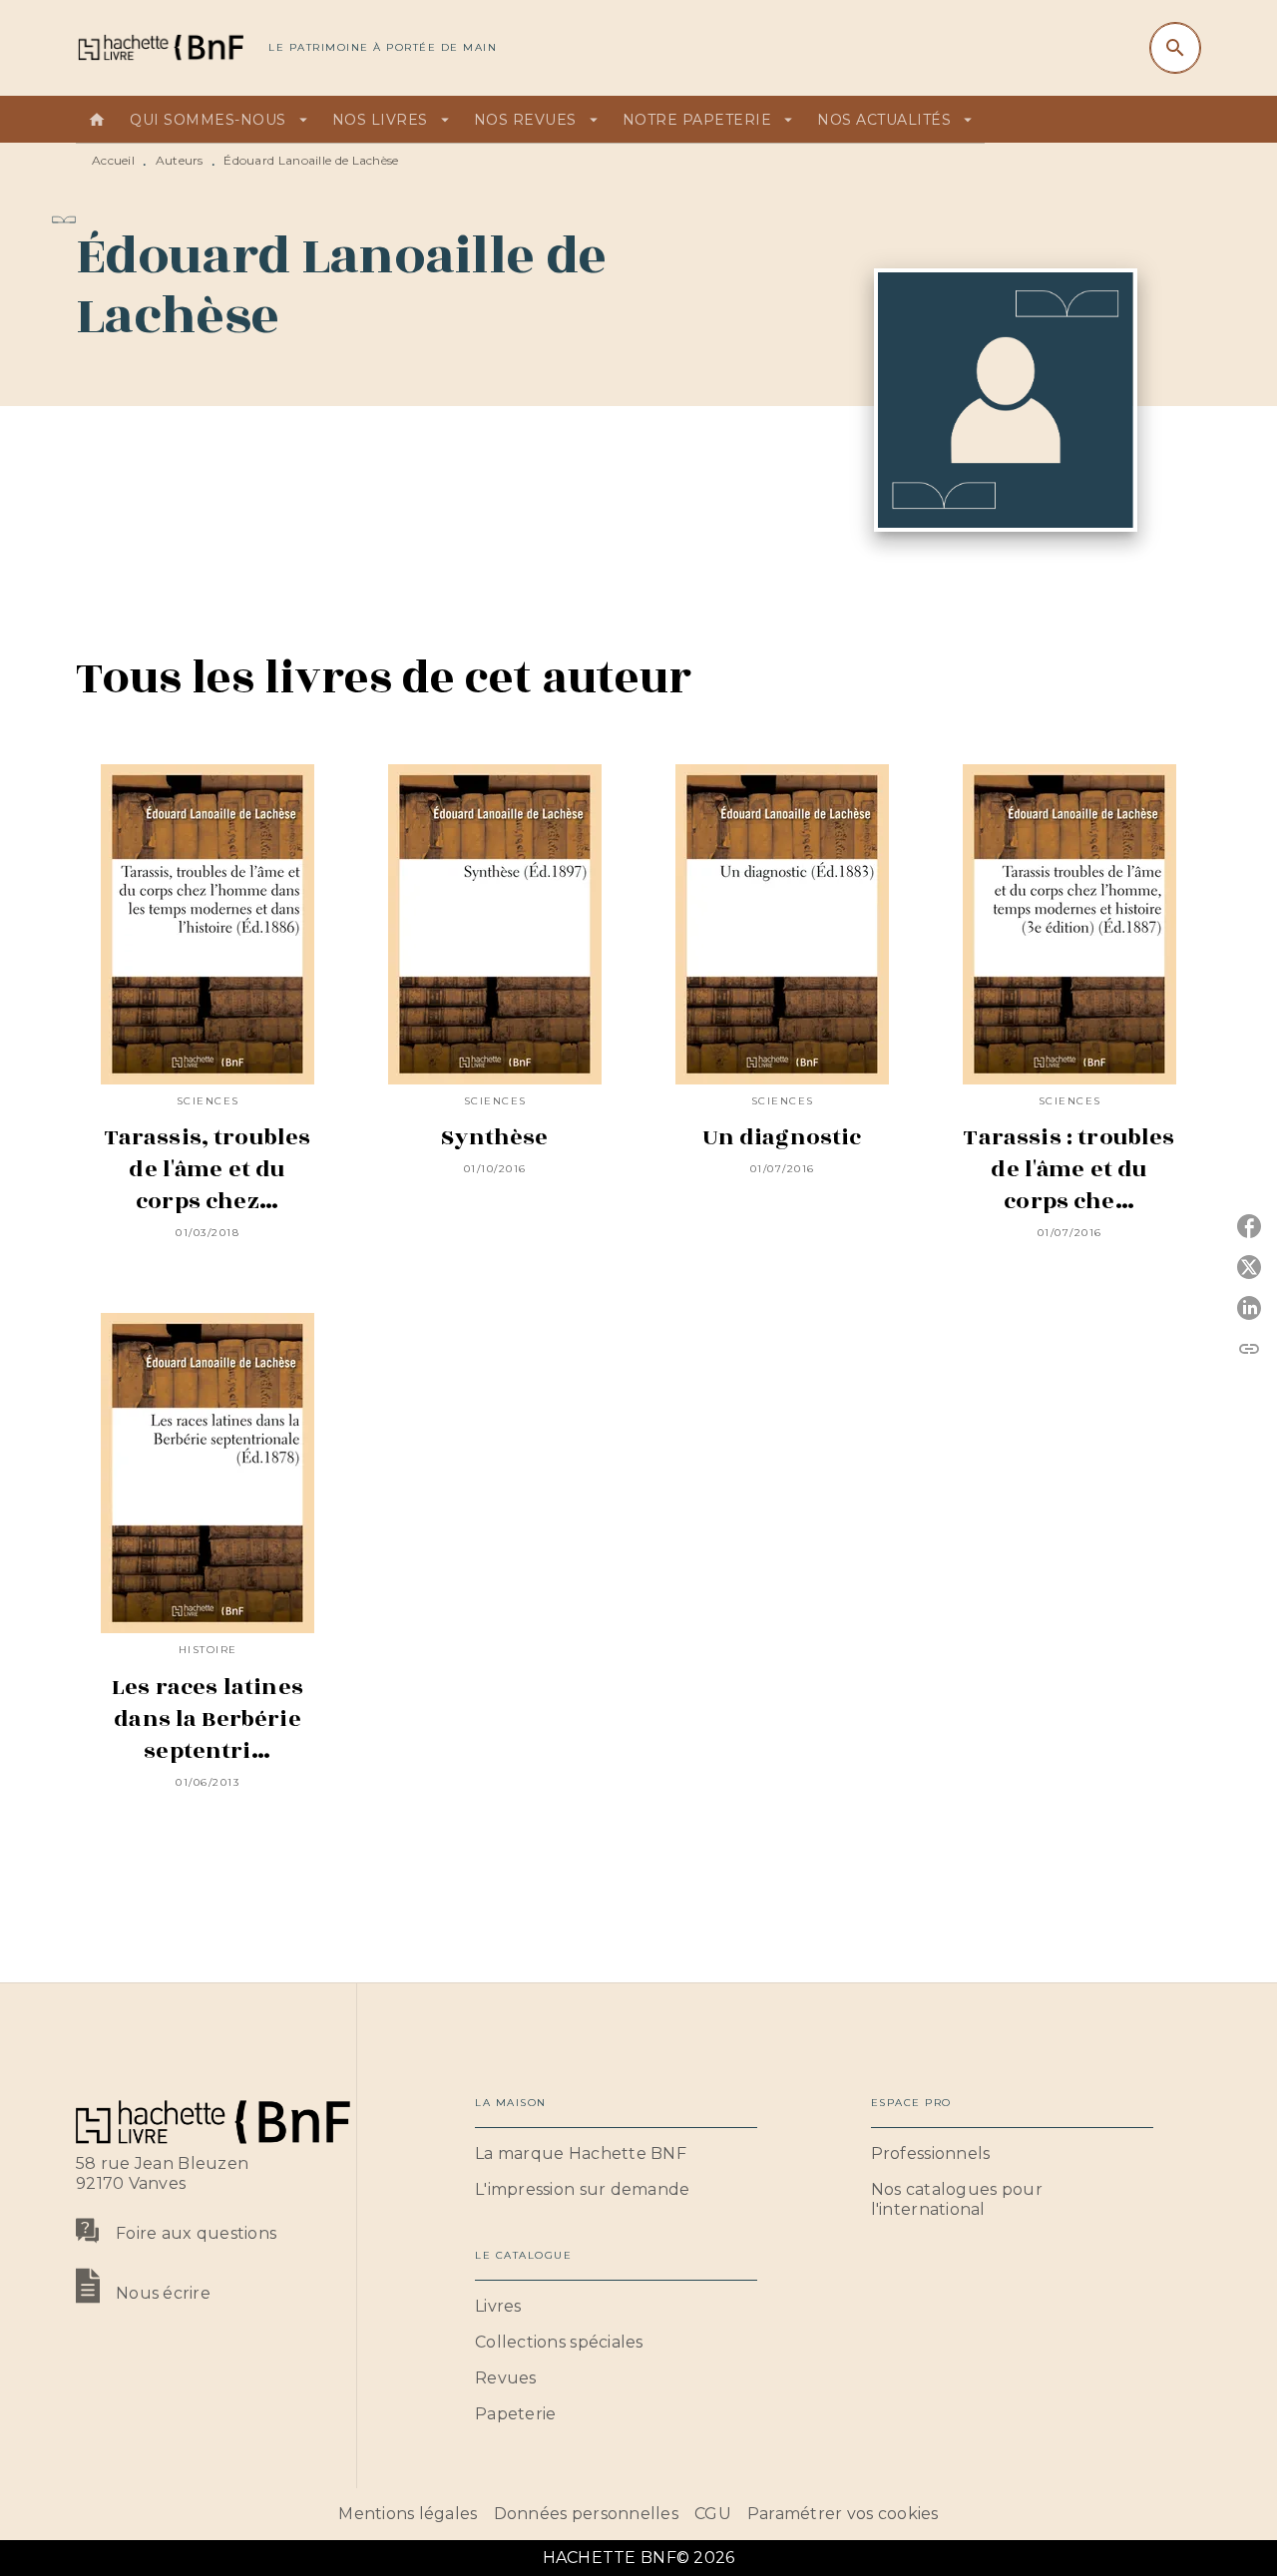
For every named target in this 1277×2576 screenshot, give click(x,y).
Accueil (113, 160)
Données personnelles (586, 2514)
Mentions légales (408, 2514)
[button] (616, 2154)
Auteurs (180, 160)
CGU (713, 2514)
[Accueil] (160, 47)
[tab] (97, 120)
